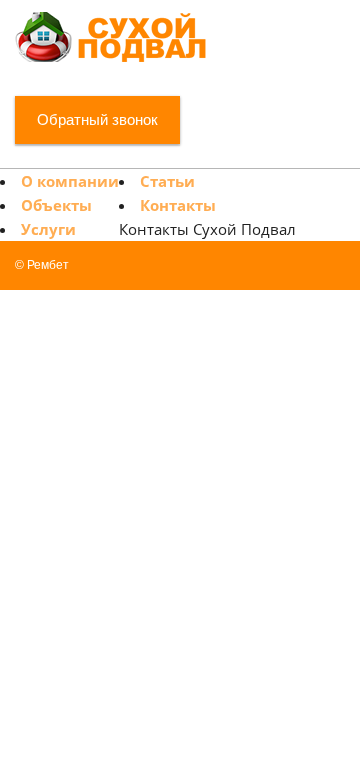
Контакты (178, 205)
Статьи (167, 181)
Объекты (56, 205)
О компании (70, 181)
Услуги (48, 229)
